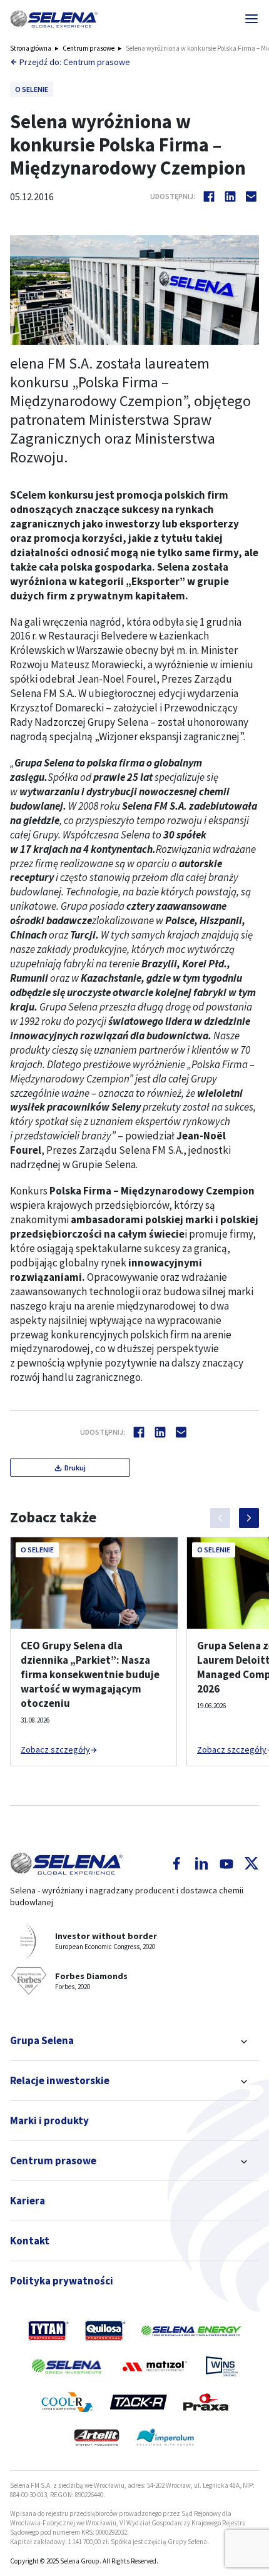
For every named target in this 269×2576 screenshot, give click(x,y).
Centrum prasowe (89, 48)
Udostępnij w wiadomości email (251, 196)
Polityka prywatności (62, 2281)
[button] (54, 19)
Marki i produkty (49, 2120)
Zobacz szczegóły (55, 1749)
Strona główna (31, 48)
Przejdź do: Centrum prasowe (75, 62)
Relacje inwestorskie (60, 2080)
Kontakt (30, 2241)
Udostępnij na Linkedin (230, 196)
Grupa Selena (42, 2040)
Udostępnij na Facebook (209, 196)
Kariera (28, 2201)
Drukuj (75, 1468)
